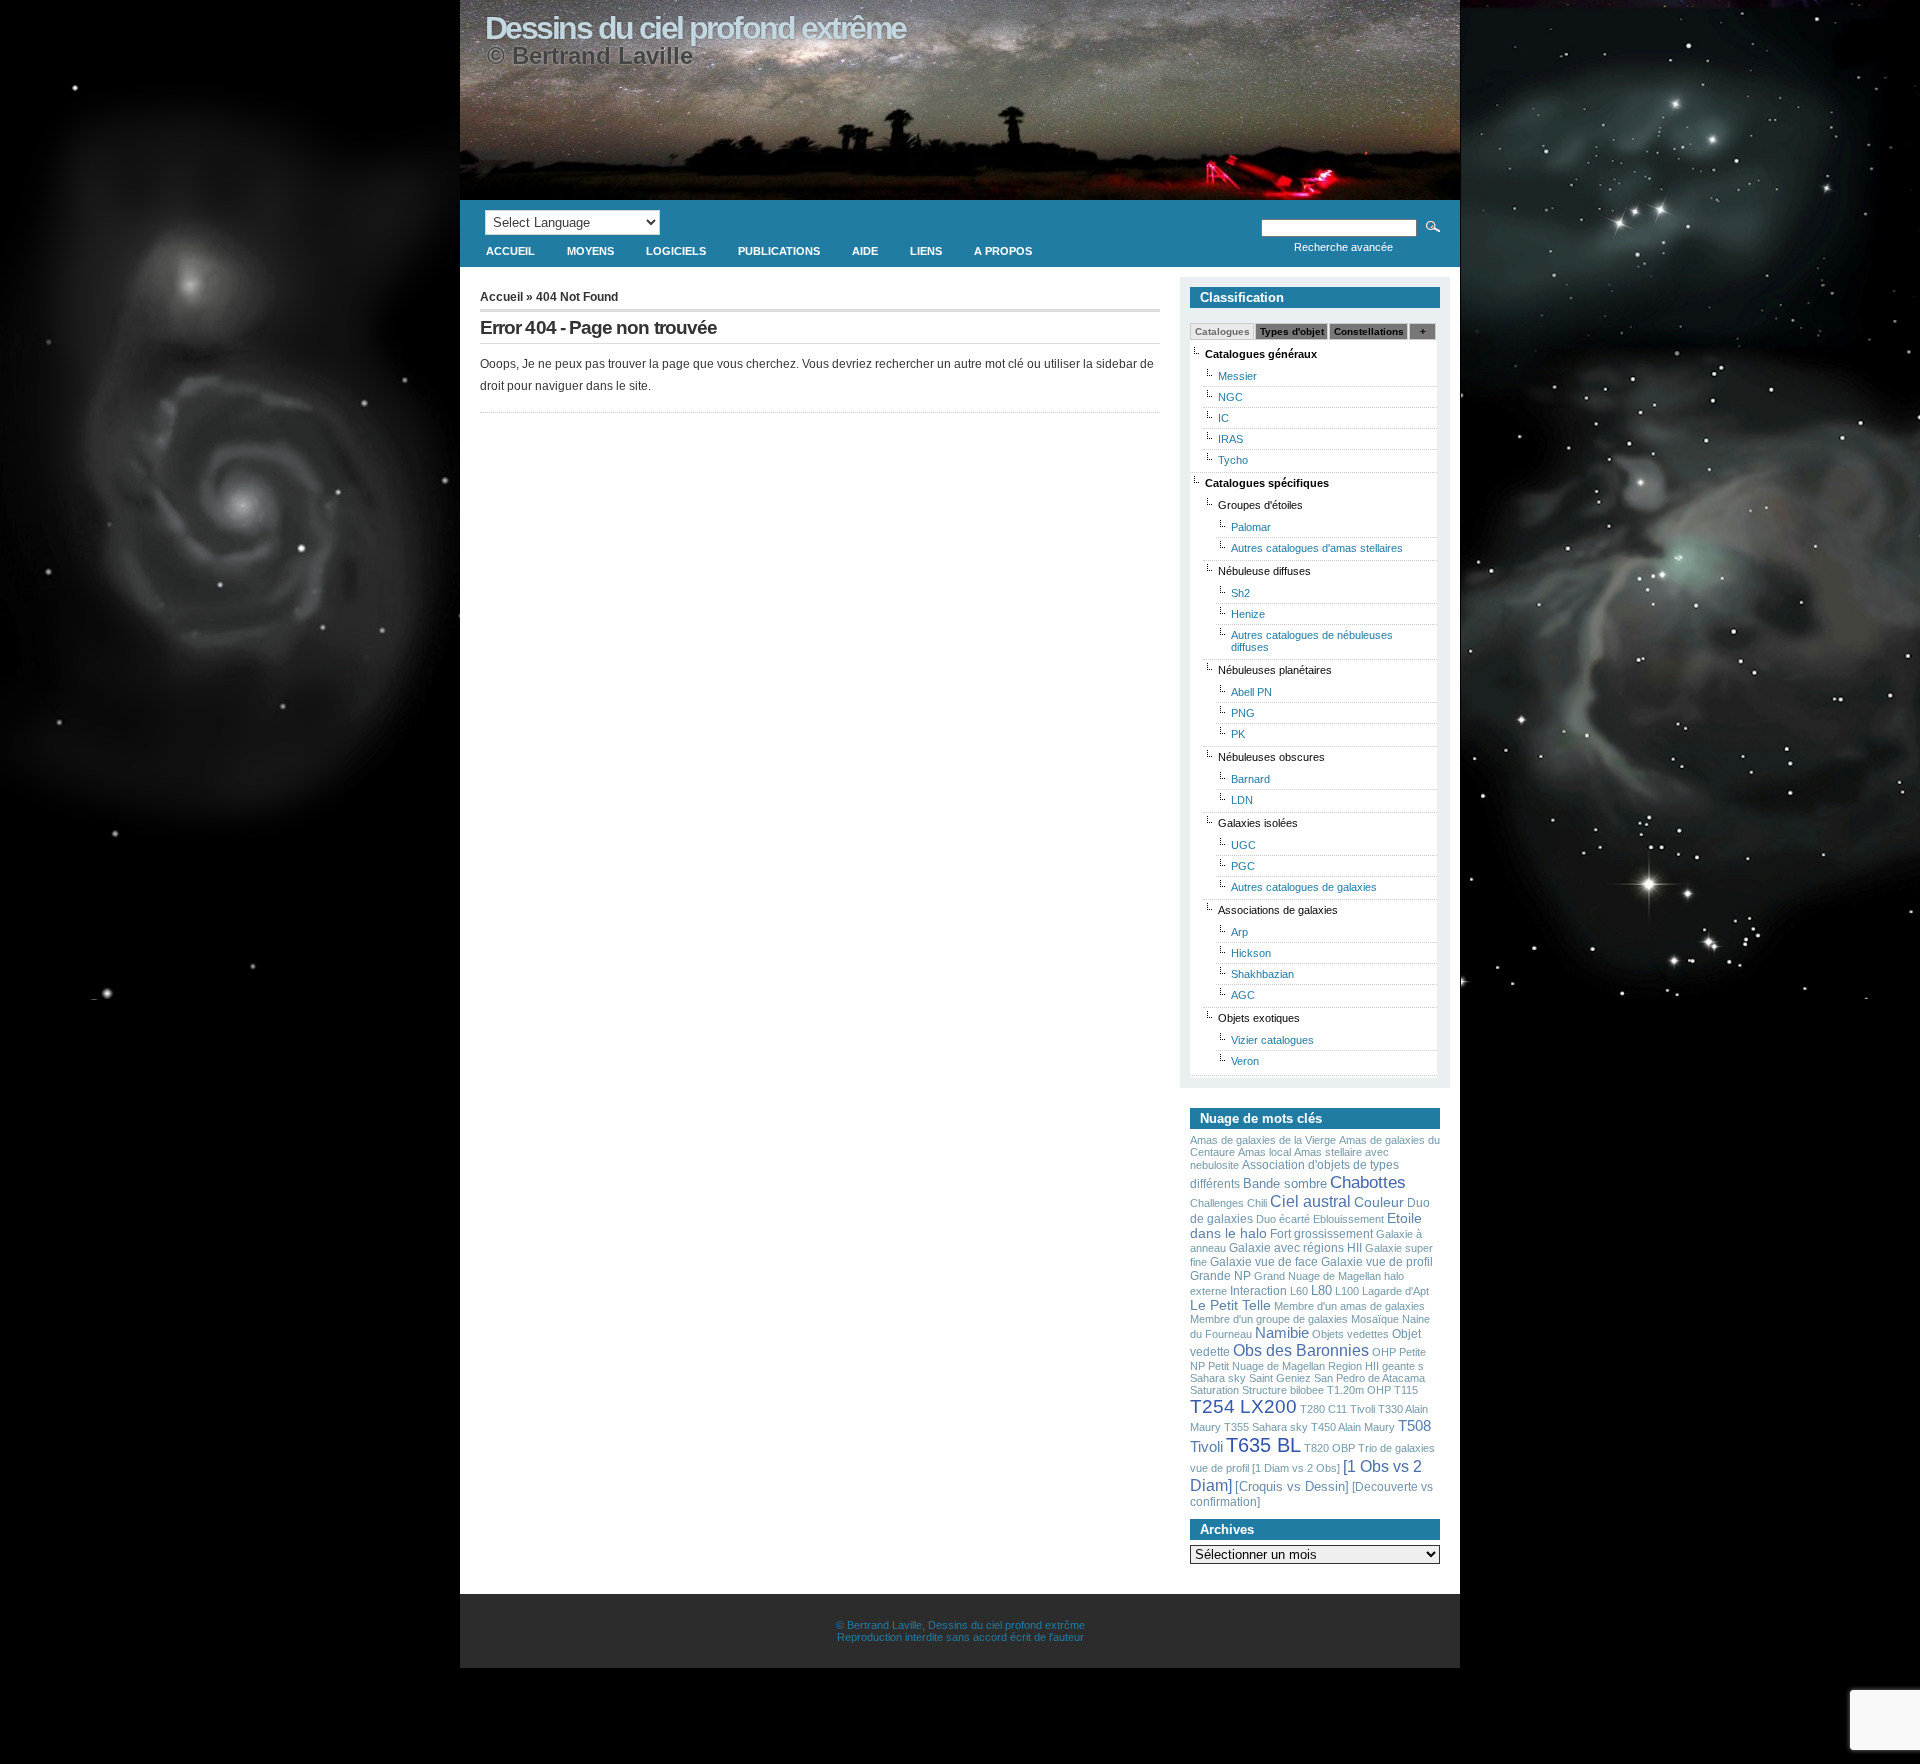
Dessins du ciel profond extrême (695, 28)
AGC (1243, 995)
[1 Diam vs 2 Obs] (1296, 1468)
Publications (779, 251)
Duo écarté (1283, 1219)
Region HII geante (1371, 1366)
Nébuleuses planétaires (1275, 670)
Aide (865, 251)
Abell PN (1251, 692)
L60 (1299, 1291)
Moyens (590, 251)
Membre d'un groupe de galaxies (1269, 1319)
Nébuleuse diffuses (1264, 571)
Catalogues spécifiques (1267, 483)
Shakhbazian (1262, 974)
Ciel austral (1310, 1201)
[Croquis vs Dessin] (1292, 1486)
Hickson (1251, 953)
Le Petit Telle (1230, 1305)
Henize (1248, 614)
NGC (1230, 397)
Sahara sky (1218, 1378)
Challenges (1217, 1203)
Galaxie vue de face (1264, 1262)
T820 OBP (1329, 1448)
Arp (1239, 932)
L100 (1347, 1291)
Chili (1257, 1203)
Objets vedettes (1350, 1334)
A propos (1003, 251)
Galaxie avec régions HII (1295, 1248)
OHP (1384, 1352)
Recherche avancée (1343, 247)
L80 (1321, 1290)
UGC (1243, 845)
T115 (1406, 1390)
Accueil (510, 251)
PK (1238, 734)
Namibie (1282, 1333)
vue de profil (1219, 1468)
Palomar (1251, 527)
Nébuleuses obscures (1271, 757)
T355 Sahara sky (1266, 1427)
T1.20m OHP (1359, 1390)
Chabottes (1368, 1182)
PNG (1243, 713)
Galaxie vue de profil (1377, 1262)
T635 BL (1263, 1445)
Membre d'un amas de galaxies (1349, 1306)
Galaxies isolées (1258, 823)
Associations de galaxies (1278, 910)
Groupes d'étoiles (1260, 505)
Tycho (1233, 460)
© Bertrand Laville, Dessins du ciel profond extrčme (960, 1625)
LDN (1242, 800)
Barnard (1250, 779)
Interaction (1258, 1291)
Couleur (1379, 1202)
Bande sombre (1285, 1183)
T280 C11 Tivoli (1337, 1409)
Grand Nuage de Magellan (1317, 1276)
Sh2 (1240, 593)
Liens (926, 251)
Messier (1237, 376)
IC (1223, 418)
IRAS (1230, 439)
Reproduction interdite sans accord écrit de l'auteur (960, 1637)
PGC (1243, 866)
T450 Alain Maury (1353, 1427)
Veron (1245, 1061)
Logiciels (676, 251)
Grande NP (1220, 1276)
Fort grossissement (1321, 1234)
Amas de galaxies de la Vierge (1263, 1140)
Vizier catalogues (1272, 1040)
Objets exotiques (1259, 1018)
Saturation (1214, 1390)
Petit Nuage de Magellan (1266, 1366)
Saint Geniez (1280, 1378)
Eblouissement (1348, 1219)
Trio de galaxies (1396, 1448)
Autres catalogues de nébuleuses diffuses (1312, 641)
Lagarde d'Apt (1395, 1291)
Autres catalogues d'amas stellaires (1317, 548)
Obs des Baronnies (1301, 1350)
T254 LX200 (1243, 1406)
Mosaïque (1375, 1319)
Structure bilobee (1283, 1390)
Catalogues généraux (1261, 354)
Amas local (1264, 1152)
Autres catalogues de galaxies (1304, 887)
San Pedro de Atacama (1369, 1378)
